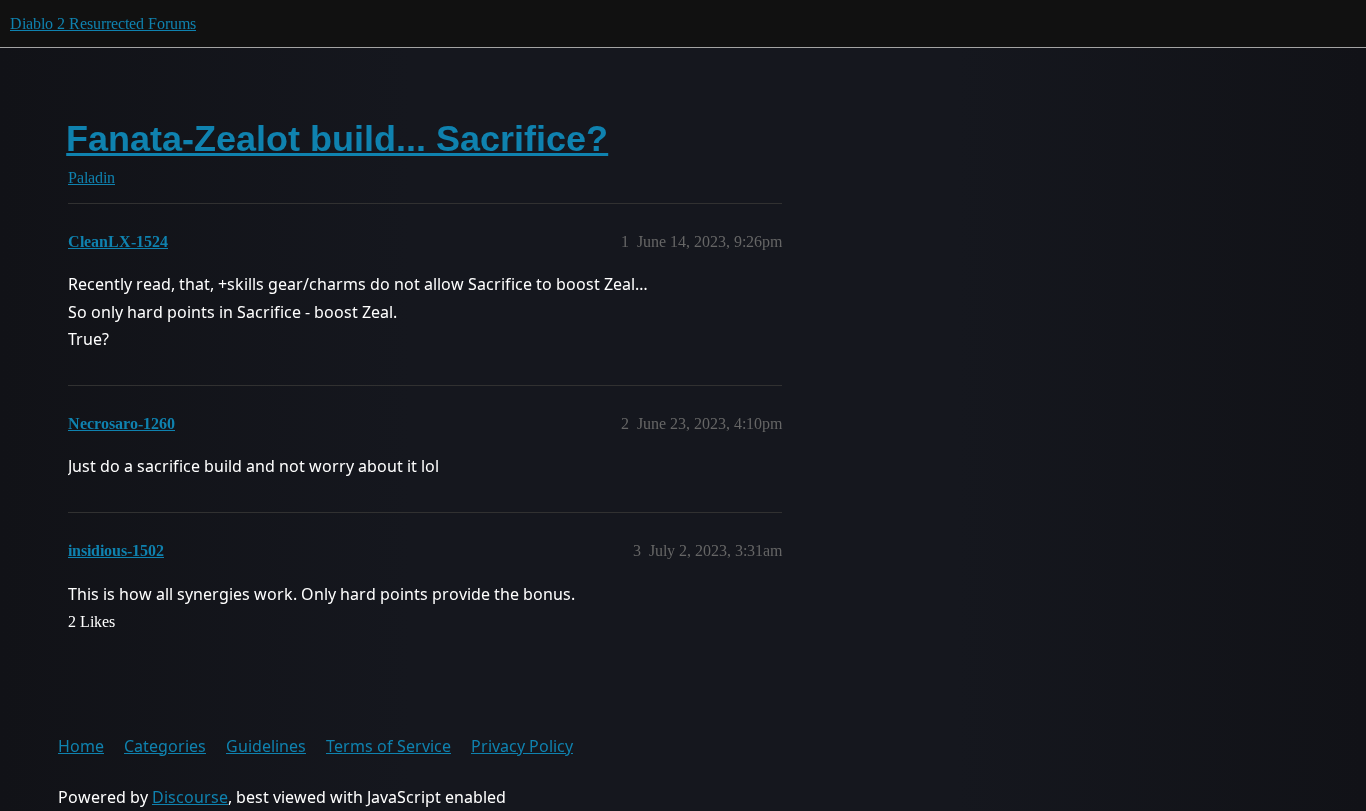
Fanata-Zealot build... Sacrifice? (337, 138)
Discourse (190, 797)
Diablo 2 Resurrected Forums (103, 23)
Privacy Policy (522, 746)
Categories (165, 746)
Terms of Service (388, 746)
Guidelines (266, 746)
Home (81, 746)
